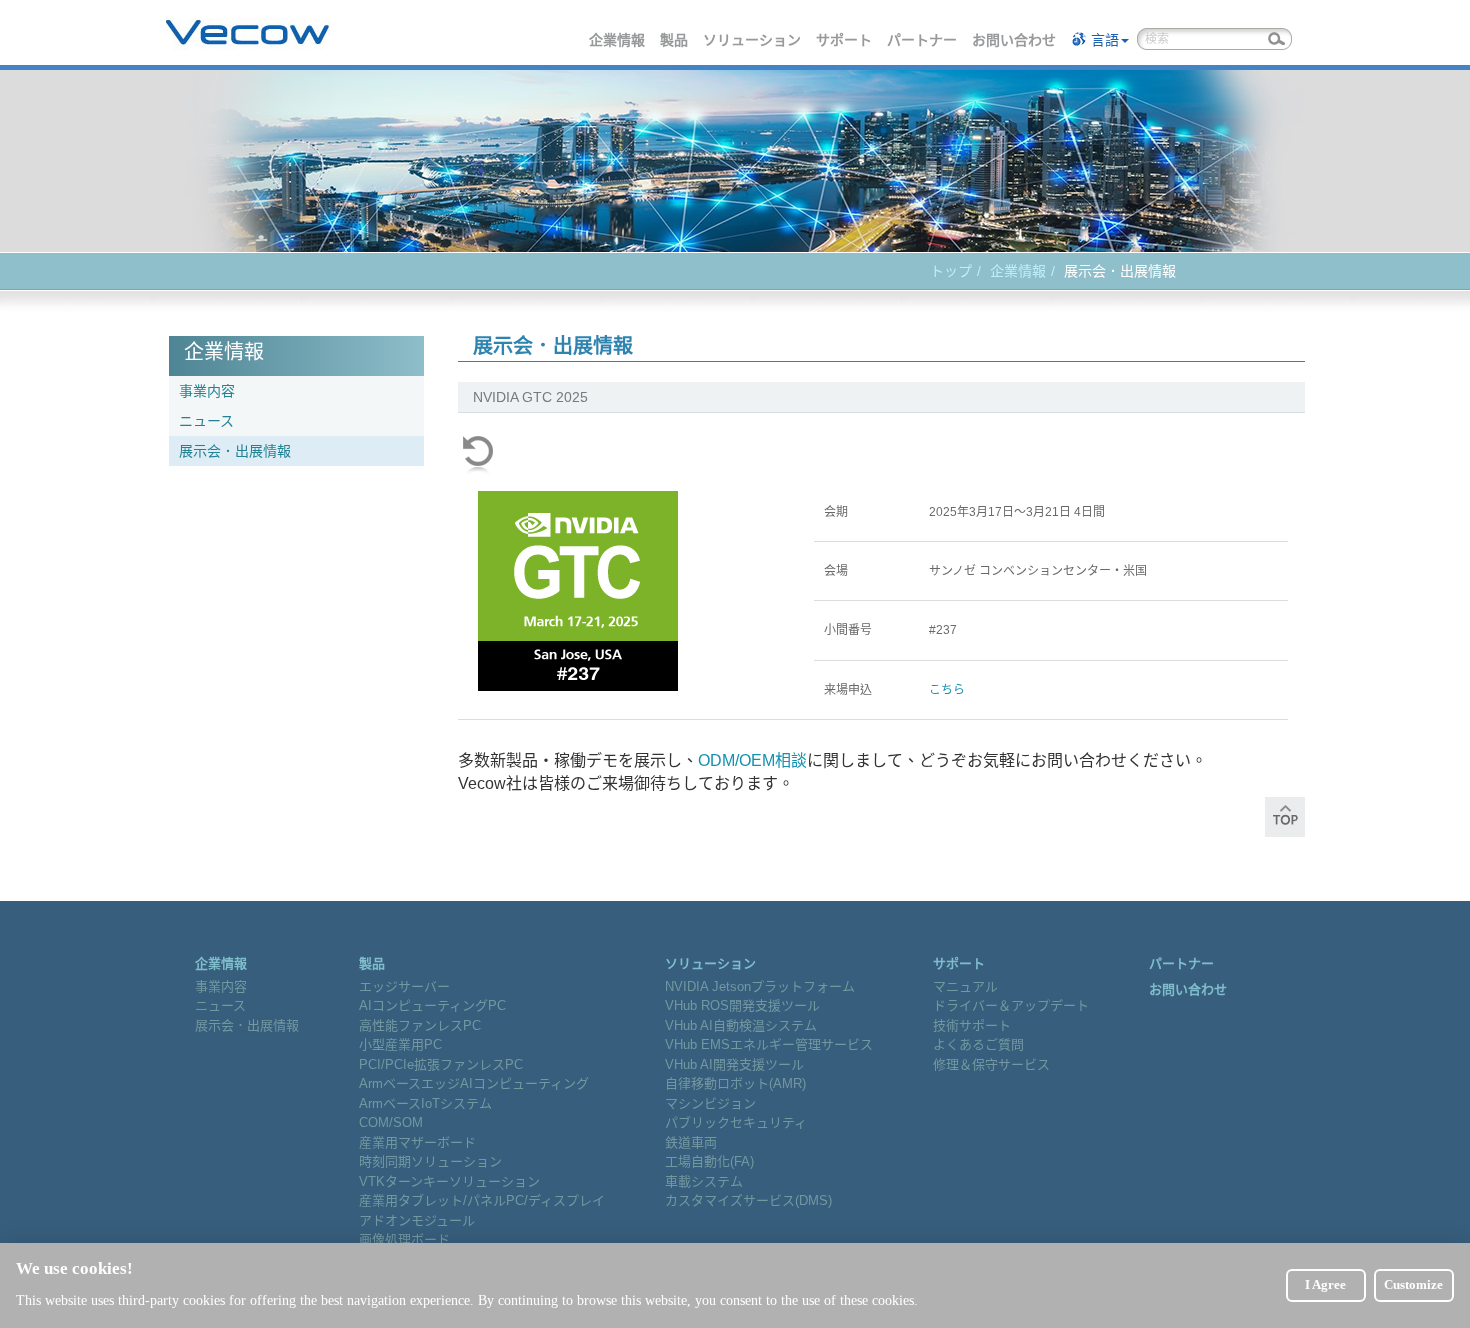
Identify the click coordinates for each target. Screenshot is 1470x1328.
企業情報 (618, 40)
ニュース (206, 421)
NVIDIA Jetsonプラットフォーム (760, 986)
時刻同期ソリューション (430, 1161)
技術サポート (972, 1025)
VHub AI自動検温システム (741, 1025)
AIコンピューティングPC (432, 1005)
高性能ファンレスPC (420, 1025)
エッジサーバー (404, 986)
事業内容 (207, 391)
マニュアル (965, 986)
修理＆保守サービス (991, 1064)
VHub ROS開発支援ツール (742, 1005)
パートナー (923, 40)
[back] (478, 455)
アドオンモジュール (417, 1220)
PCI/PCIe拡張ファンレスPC (441, 1064)
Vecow (247, 33)
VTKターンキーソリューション (449, 1181)
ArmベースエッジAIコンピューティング (474, 1083)
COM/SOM (391, 1122)
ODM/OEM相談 (752, 760)
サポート (845, 40)
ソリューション (753, 40)
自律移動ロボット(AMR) (735, 1083)
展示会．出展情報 (235, 451)
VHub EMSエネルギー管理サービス (769, 1044)
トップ (951, 271)
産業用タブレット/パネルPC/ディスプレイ (482, 1200)
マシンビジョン (710, 1103)
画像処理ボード (404, 1239)
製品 (675, 40)
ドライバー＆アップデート (1011, 1005)
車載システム (704, 1181)
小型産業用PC (400, 1044)
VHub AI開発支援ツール (734, 1064)
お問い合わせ (1015, 40)
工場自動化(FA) (709, 1161)
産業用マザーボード (417, 1142)
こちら (947, 690)
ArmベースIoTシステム (425, 1103)
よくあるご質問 (978, 1044)
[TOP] (1285, 823)
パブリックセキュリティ (736, 1122)
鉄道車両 (691, 1142)
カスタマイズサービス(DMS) (748, 1200)
